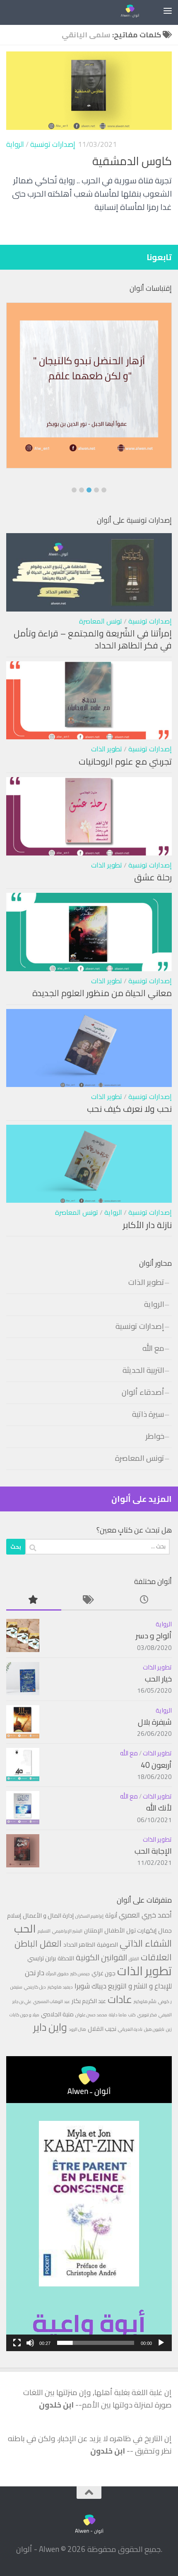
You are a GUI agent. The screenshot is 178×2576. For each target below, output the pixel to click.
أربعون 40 (156, 1765)
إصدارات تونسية (53, 144)
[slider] (96, 2343)
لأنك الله (159, 1808)
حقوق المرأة (57, 1974)
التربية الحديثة (143, 1370)
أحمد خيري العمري (145, 1915)
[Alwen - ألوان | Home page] (126, 10)
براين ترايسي (42, 1958)
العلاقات (156, 1957)
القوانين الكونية (101, 1957)
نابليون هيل (154, 2029)
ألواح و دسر (154, 1636)
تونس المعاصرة (101, 621)
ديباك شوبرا (90, 1986)
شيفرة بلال (155, 1722)
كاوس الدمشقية (132, 161)
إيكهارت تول (141, 1930)
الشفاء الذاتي (146, 1943)
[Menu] (168, 10)
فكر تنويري (147, 2015)
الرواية (15, 144)
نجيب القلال (102, 2029)
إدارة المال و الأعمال (48, 1915)
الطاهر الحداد (79, 1944)
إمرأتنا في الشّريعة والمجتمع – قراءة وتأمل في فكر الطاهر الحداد (93, 640)
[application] (89, 2204)
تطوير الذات (107, 749)
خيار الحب (158, 1679)
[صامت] (30, 2343)
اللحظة (66, 1958)
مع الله (153, 1348)
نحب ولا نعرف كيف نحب (129, 1109)
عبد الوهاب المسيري (52, 2001)
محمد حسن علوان (91, 2015)
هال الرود (77, 2029)
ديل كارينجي (35, 1987)
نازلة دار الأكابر (147, 1225)
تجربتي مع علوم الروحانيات (125, 762)
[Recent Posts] (144, 1600)
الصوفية (107, 1944)
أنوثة (111, 1915)
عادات (120, 1999)
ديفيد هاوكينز (60, 1987)
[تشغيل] (161, 2343)
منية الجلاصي (57, 2014)
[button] (74, 490)
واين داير (50, 2027)
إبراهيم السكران (89, 1916)
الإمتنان (93, 1930)
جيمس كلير (80, 1974)
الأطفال (114, 1930)
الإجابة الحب (153, 1851)
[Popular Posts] (34, 1600)
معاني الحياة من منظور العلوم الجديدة (102, 993)
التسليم (44, 1931)
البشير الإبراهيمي (67, 1931)
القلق (134, 1959)
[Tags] (89, 1600)
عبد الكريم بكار (89, 2001)
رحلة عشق (153, 877)
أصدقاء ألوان (143, 1392)
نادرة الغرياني (130, 2029)
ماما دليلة (118, 2015)
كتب (132, 2015)
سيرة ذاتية (148, 1414)
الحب (25, 1928)
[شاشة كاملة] (17, 2343)
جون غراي (103, 1973)
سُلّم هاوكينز (145, 2001)
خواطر (155, 1436)
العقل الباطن (38, 1943)
